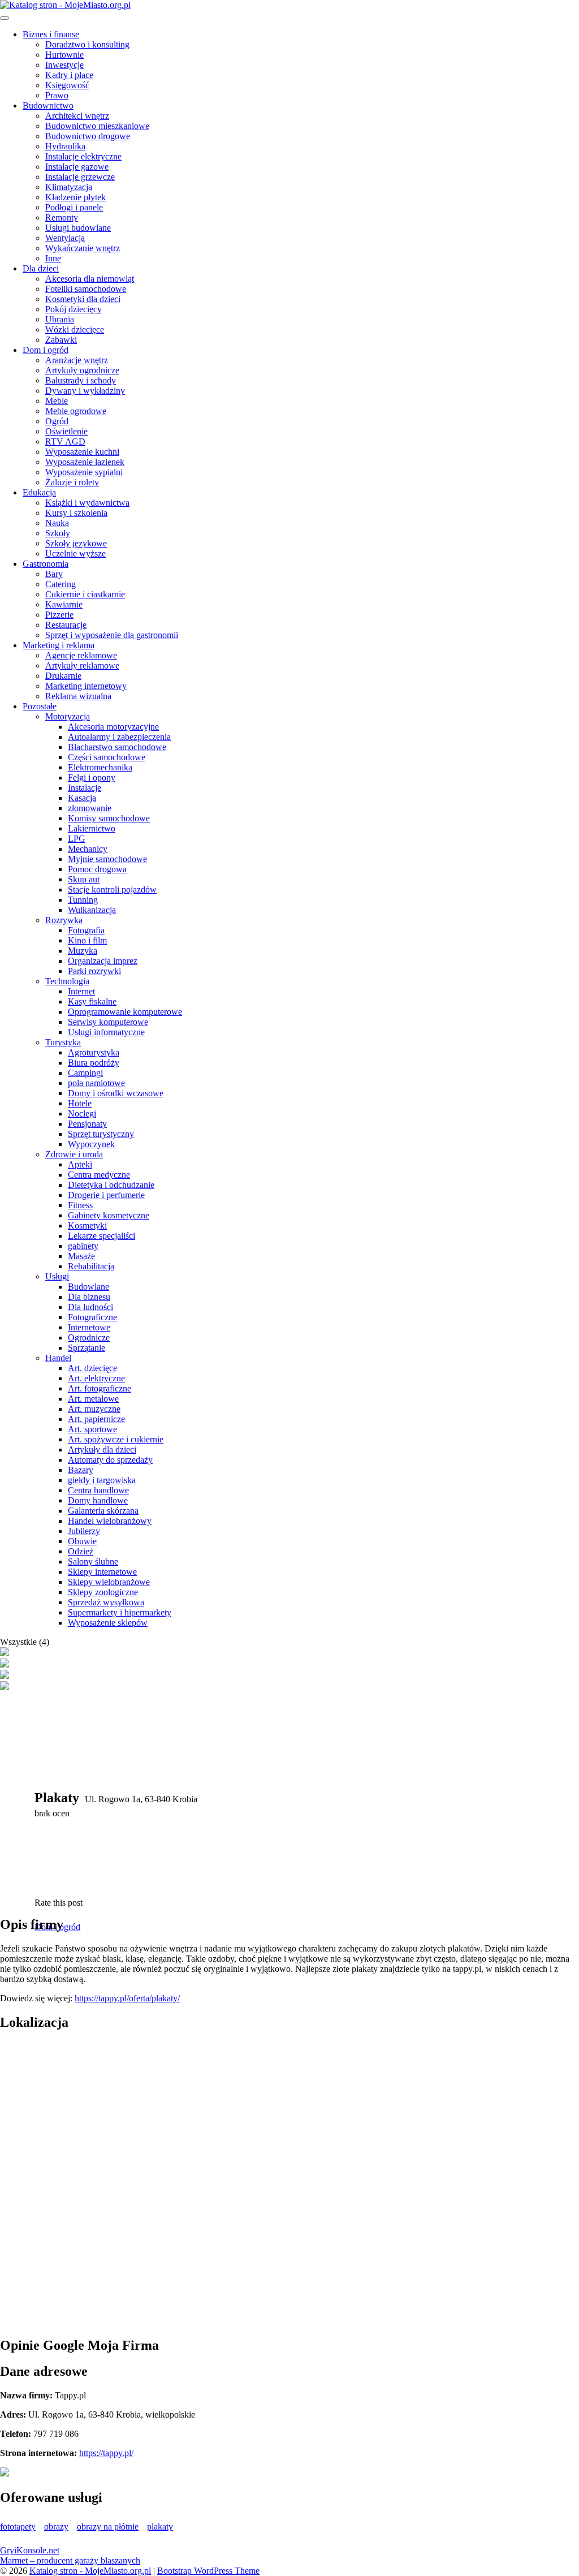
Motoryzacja (68, 716)
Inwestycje (64, 65)
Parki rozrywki (94, 971)
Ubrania (60, 319)
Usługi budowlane (78, 228)
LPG (77, 839)
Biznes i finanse (51, 34)
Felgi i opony (92, 777)
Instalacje (85, 788)
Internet (81, 991)
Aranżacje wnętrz (77, 360)
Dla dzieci (41, 268)
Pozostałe (40, 706)
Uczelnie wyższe (75, 553)
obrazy (56, 2527)
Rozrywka (64, 920)
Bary (54, 574)
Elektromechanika (100, 767)
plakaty (160, 2527)
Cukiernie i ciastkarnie (85, 594)
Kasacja (82, 798)
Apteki (80, 1164)
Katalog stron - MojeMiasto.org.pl (90, 2571)
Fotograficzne (92, 1317)
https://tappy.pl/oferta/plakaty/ (127, 1998)
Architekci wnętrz (77, 116)
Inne (53, 258)
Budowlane (88, 1287)
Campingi (85, 1073)
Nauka (57, 523)
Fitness (80, 1205)
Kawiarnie (64, 604)
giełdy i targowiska (102, 1480)
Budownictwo (48, 105)
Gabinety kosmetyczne (109, 1215)
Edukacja (39, 492)
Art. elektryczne (96, 1378)
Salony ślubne (93, 1561)
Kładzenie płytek (75, 197)
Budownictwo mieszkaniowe (97, 126)
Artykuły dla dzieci (102, 1449)
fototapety (18, 2527)
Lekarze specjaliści (101, 1236)
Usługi (57, 1276)
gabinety (83, 1246)
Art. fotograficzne (100, 1388)
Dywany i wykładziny (85, 391)
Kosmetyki (87, 1225)
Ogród (57, 421)
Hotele (80, 1103)
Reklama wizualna (78, 696)
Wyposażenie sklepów (108, 1623)
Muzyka (83, 951)
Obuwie (82, 1541)
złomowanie (90, 808)
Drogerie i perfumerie (106, 1195)
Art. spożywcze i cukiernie (116, 1439)
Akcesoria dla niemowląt (90, 279)
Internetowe (89, 1327)
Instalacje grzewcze (80, 177)
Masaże (81, 1256)
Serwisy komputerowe (108, 1022)
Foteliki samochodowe (86, 289)
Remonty (62, 217)
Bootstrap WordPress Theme (208, 2571)
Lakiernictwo (92, 828)
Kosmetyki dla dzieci (83, 299)
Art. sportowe (92, 1429)
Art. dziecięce (92, 1368)
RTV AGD (65, 441)
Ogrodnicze (89, 1337)
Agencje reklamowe (81, 655)
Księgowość (67, 85)
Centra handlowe (98, 1490)
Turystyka (63, 1042)
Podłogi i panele (74, 207)
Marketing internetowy (86, 686)
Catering (61, 584)
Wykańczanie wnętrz (83, 248)
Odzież (81, 1551)
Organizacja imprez (103, 961)
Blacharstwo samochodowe (117, 747)
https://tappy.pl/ (106, 2453)
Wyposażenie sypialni (84, 472)
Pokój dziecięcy (74, 309)
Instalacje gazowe (77, 167)
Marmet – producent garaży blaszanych (70, 2560)
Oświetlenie (66, 431)
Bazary (81, 1470)
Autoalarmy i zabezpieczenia (119, 737)
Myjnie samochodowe (107, 859)
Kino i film (87, 940)
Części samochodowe (107, 757)
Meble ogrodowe (76, 411)
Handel (58, 1358)
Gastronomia (46, 564)
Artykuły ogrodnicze (82, 370)
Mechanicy (88, 849)
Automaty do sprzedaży (110, 1460)
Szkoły (58, 533)
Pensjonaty (87, 1124)
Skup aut (84, 879)
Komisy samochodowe (109, 818)
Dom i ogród (46, 350)
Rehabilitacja (91, 1266)
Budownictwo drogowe (88, 136)
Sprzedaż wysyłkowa (106, 1602)
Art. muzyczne (94, 1409)
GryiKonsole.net (30, 2550)
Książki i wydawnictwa (87, 503)
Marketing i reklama (59, 645)
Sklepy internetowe (102, 1572)
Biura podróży (94, 1063)
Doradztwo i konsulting (87, 44)
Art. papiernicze (96, 1419)
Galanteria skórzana (103, 1511)
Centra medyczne (99, 1175)
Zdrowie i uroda (74, 1154)
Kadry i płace (69, 75)
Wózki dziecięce (75, 329)
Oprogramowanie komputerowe (125, 1012)
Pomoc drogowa (97, 869)
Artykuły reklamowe (82, 665)
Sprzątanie (87, 1348)
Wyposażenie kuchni (82, 452)
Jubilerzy (84, 1531)
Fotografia (86, 930)
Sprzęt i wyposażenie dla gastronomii (112, 635)
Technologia (67, 981)
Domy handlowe (98, 1500)
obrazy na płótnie (108, 2527)
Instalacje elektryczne (83, 156)
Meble (57, 401)
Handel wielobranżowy (110, 1521)
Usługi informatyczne (106, 1032)
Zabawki (61, 340)
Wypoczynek (91, 1144)
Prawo (57, 95)
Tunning (83, 900)
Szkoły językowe (76, 543)
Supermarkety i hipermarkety (120, 1612)
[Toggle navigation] (5, 18)
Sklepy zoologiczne (103, 1592)
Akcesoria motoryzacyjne (113, 727)
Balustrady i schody (81, 380)
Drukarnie (63, 676)
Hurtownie (64, 55)
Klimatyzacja (69, 187)
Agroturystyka (94, 1052)
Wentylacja (65, 238)
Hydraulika (65, 146)
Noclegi (82, 1113)
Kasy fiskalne (92, 1001)
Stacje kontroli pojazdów (112, 889)
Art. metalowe (93, 1399)
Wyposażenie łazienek (85, 462)
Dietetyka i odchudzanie (111, 1185)
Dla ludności (90, 1307)
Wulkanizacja (92, 910)
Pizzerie (59, 615)
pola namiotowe (96, 1083)
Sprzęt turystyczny (101, 1134)
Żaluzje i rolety (72, 482)
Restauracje (66, 625)
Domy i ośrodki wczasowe (116, 1093)
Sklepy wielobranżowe (109, 1582)
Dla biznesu (89, 1297)
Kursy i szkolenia (76, 513)
